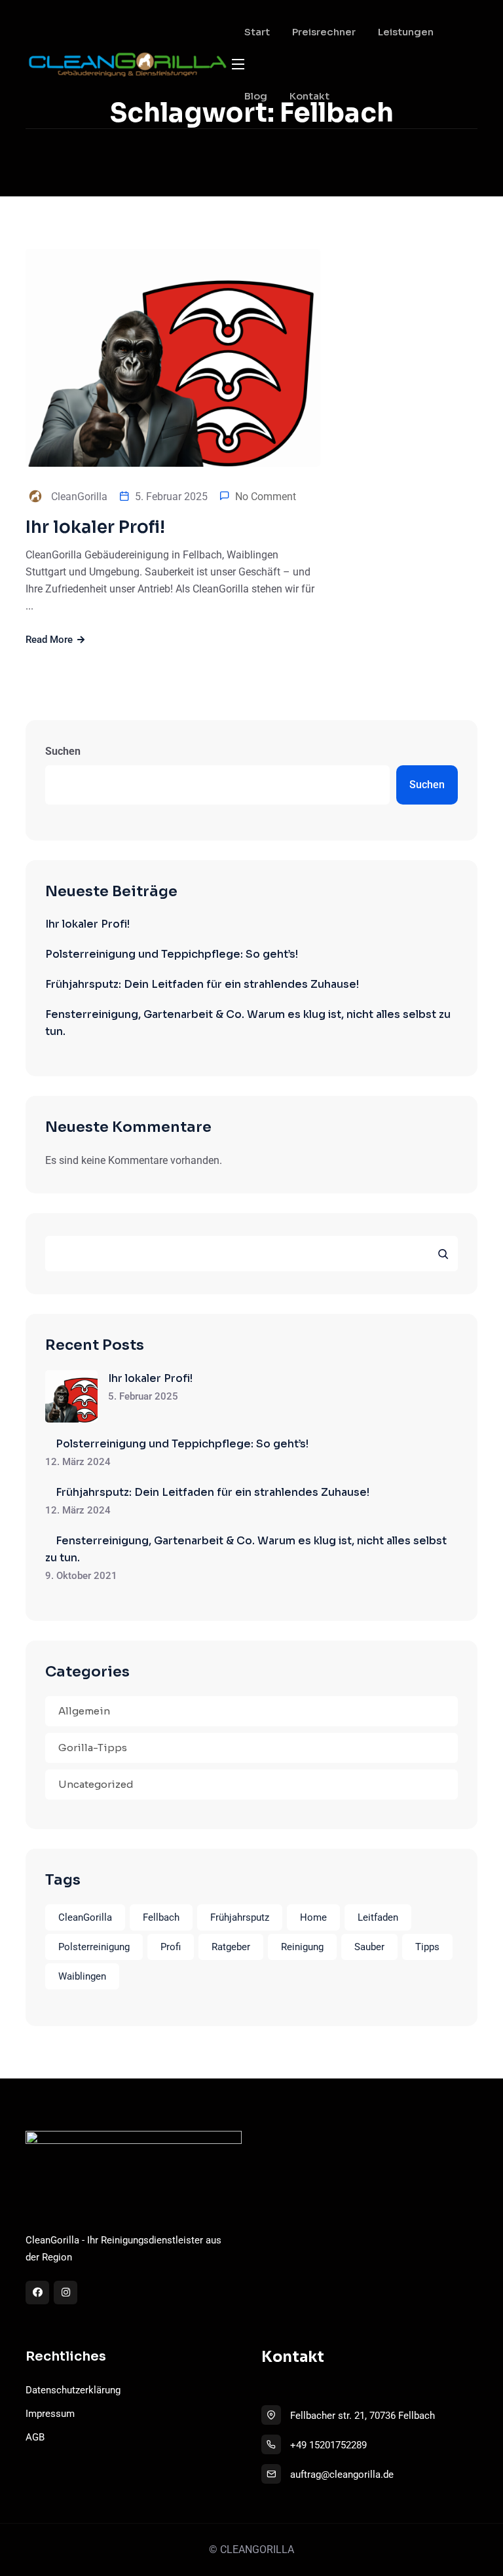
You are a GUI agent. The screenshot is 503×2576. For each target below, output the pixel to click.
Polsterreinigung (94, 1947)
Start (257, 32)
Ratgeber (231, 1947)
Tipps (427, 1947)
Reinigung (302, 1947)
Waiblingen (82, 1976)
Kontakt (309, 96)
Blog (256, 96)
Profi (171, 1947)
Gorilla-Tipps (93, 1748)
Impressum (50, 2414)
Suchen (63, 751)
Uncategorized (96, 1784)
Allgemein (84, 1711)
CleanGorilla (85, 1917)
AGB (35, 2437)
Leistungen (406, 32)
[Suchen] (443, 1254)
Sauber (369, 1947)
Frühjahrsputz (240, 1917)
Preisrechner (324, 32)
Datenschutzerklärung (73, 2390)
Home (313, 1917)
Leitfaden (378, 1917)
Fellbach (161, 1917)
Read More (50, 640)
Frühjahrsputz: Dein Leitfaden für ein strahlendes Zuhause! (202, 984)
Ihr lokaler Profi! (95, 527)
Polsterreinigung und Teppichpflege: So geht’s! (172, 954)
